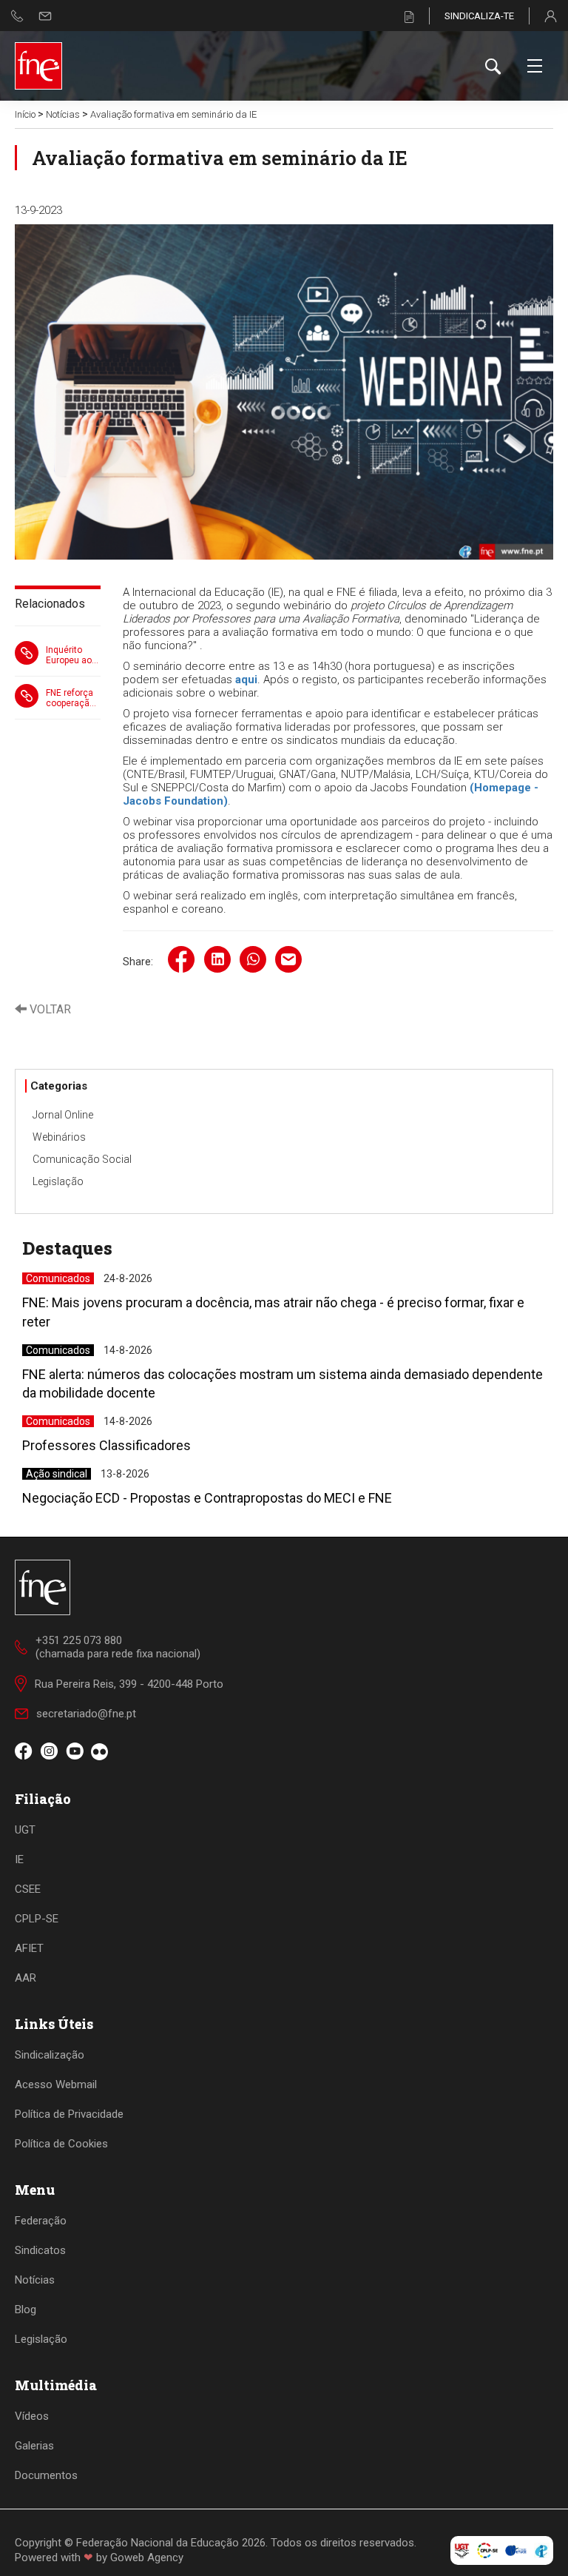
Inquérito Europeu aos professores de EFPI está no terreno (71, 655)
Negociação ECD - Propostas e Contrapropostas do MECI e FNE (207, 1498)
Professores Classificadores (106, 1445)
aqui (245, 680)
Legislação (58, 1181)
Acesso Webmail (56, 2084)
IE (19, 1859)
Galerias (34, 2446)
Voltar (49, 1009)
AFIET (29, 1948)
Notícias (63, 114)
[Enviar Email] (45, 16)
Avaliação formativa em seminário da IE (173, 114)
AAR (26, 1978)
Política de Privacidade (69, 2114)
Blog (26, 2310)
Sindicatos (40, 2250)
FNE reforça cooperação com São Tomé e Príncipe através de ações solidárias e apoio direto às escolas (70, 698)
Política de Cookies (61, 2144)
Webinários (59, 1137)
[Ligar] (17, 16)
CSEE (28, 1889)
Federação (41, 2221)
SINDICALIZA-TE (479, 16)
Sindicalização (50, 2055)
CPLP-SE (37, 1919)
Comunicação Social (82, 1159)
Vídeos (32, 2416)
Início (25, 114)
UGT (25, 1830)
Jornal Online (63, 1115)
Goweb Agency (147, 2557)
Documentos (46, 2475)
